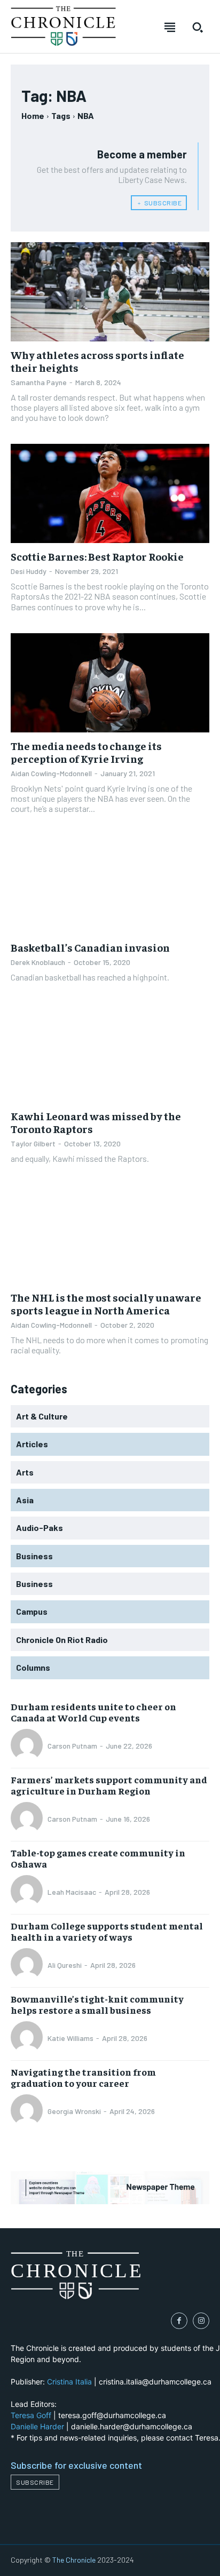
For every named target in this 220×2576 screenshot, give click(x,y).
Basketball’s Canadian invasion (90, 947)
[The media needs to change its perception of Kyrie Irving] (110, 683)
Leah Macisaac (72, 1892)
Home (33, 115)
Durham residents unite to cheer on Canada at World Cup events (93, 1712)
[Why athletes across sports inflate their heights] (110, 292)
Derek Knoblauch (38, 962)
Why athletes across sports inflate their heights (97, 361)
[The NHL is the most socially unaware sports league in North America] (110, 1234)
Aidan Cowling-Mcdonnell (51, 773)
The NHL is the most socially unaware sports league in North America (106, 1303)
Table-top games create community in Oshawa (98, 1858)
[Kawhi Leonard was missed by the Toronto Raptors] (110, 1053)
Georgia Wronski (74, 2111)
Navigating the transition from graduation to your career (83, 2077)
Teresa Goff (31, 2415)
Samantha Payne (39, 382)
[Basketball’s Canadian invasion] (110, 884)
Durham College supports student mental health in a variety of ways (107, 1931)
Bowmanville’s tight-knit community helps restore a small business (97, 2004)
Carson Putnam (72, 1746)
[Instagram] (201, 2321)
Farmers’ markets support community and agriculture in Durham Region (109, 1785)
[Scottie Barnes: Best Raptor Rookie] (110, 493)
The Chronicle (74, 2560)
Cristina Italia (69, 2382)
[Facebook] (179, 2321)
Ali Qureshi (65, 1965)
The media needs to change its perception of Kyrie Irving (86, 752)
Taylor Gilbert (33, 1143)
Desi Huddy (29, 571)
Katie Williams (70, 2038)
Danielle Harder (37, 2426)
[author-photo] (28, 1746)
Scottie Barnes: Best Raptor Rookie (97, 556)
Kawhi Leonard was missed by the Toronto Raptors (96, 1122)
